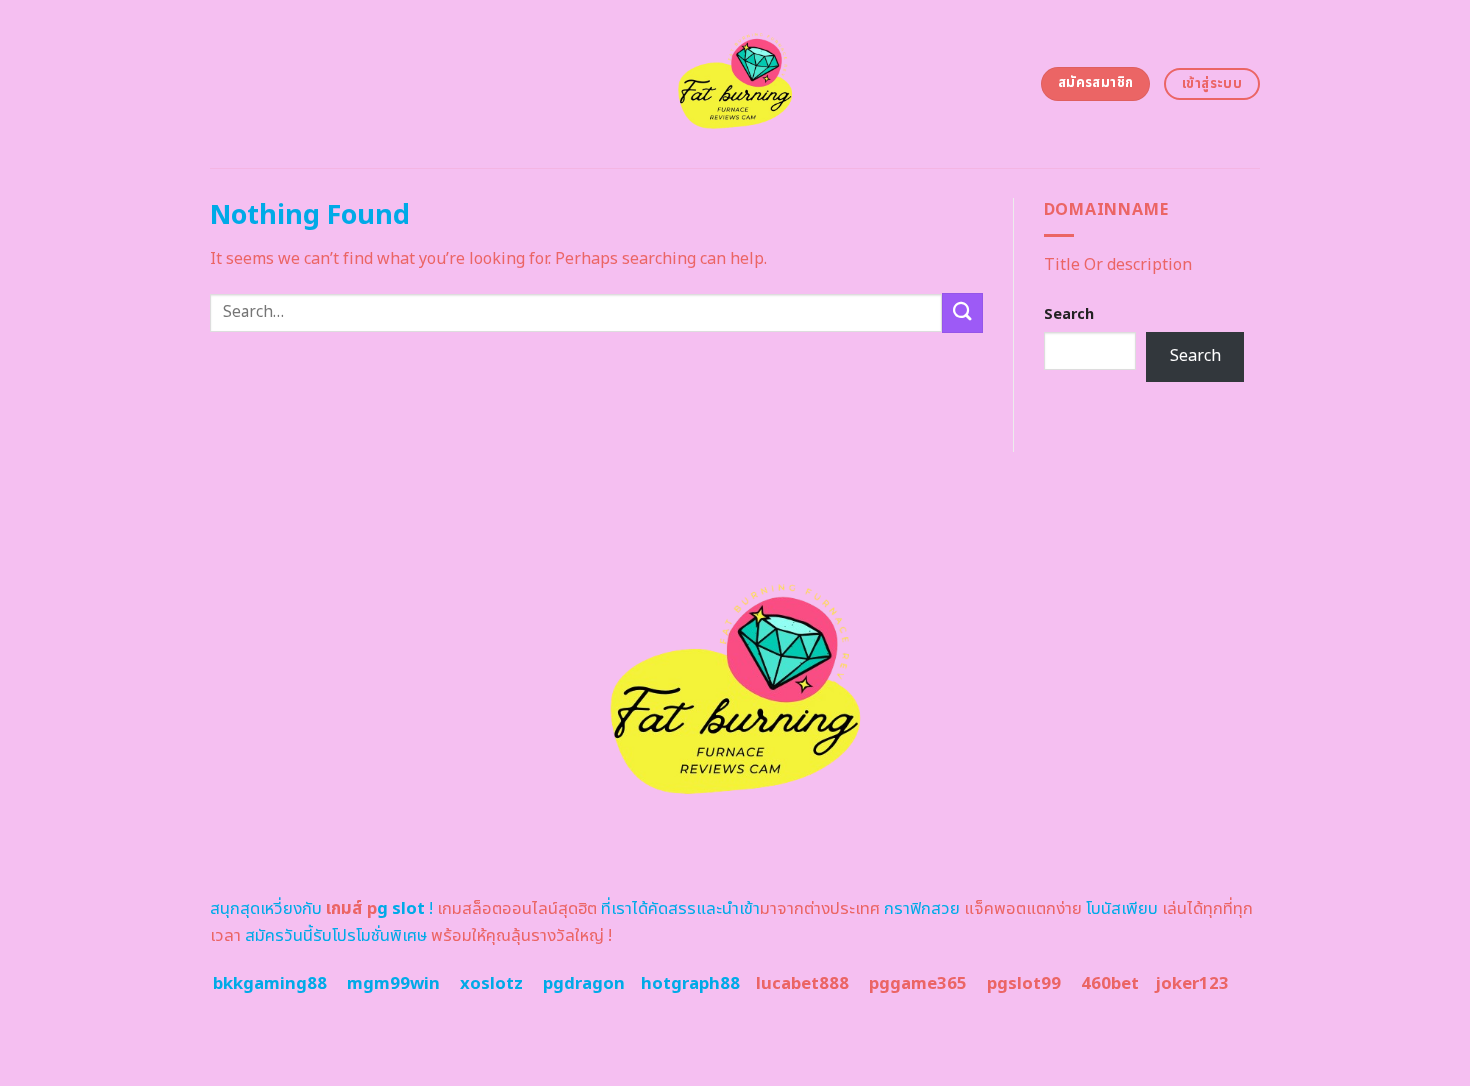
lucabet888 (802, 984)
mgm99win (393, 984)
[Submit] (962, 312)
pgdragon (584, 984)
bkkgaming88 (270, 984)
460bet (1110, 984)
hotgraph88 (690, 984)
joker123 (1192, 984)
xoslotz (491, 984)
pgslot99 (1024, 984)
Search (1069, 314)
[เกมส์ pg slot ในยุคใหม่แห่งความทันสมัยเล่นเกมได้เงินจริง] (735, 84)
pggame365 (918, 984)
